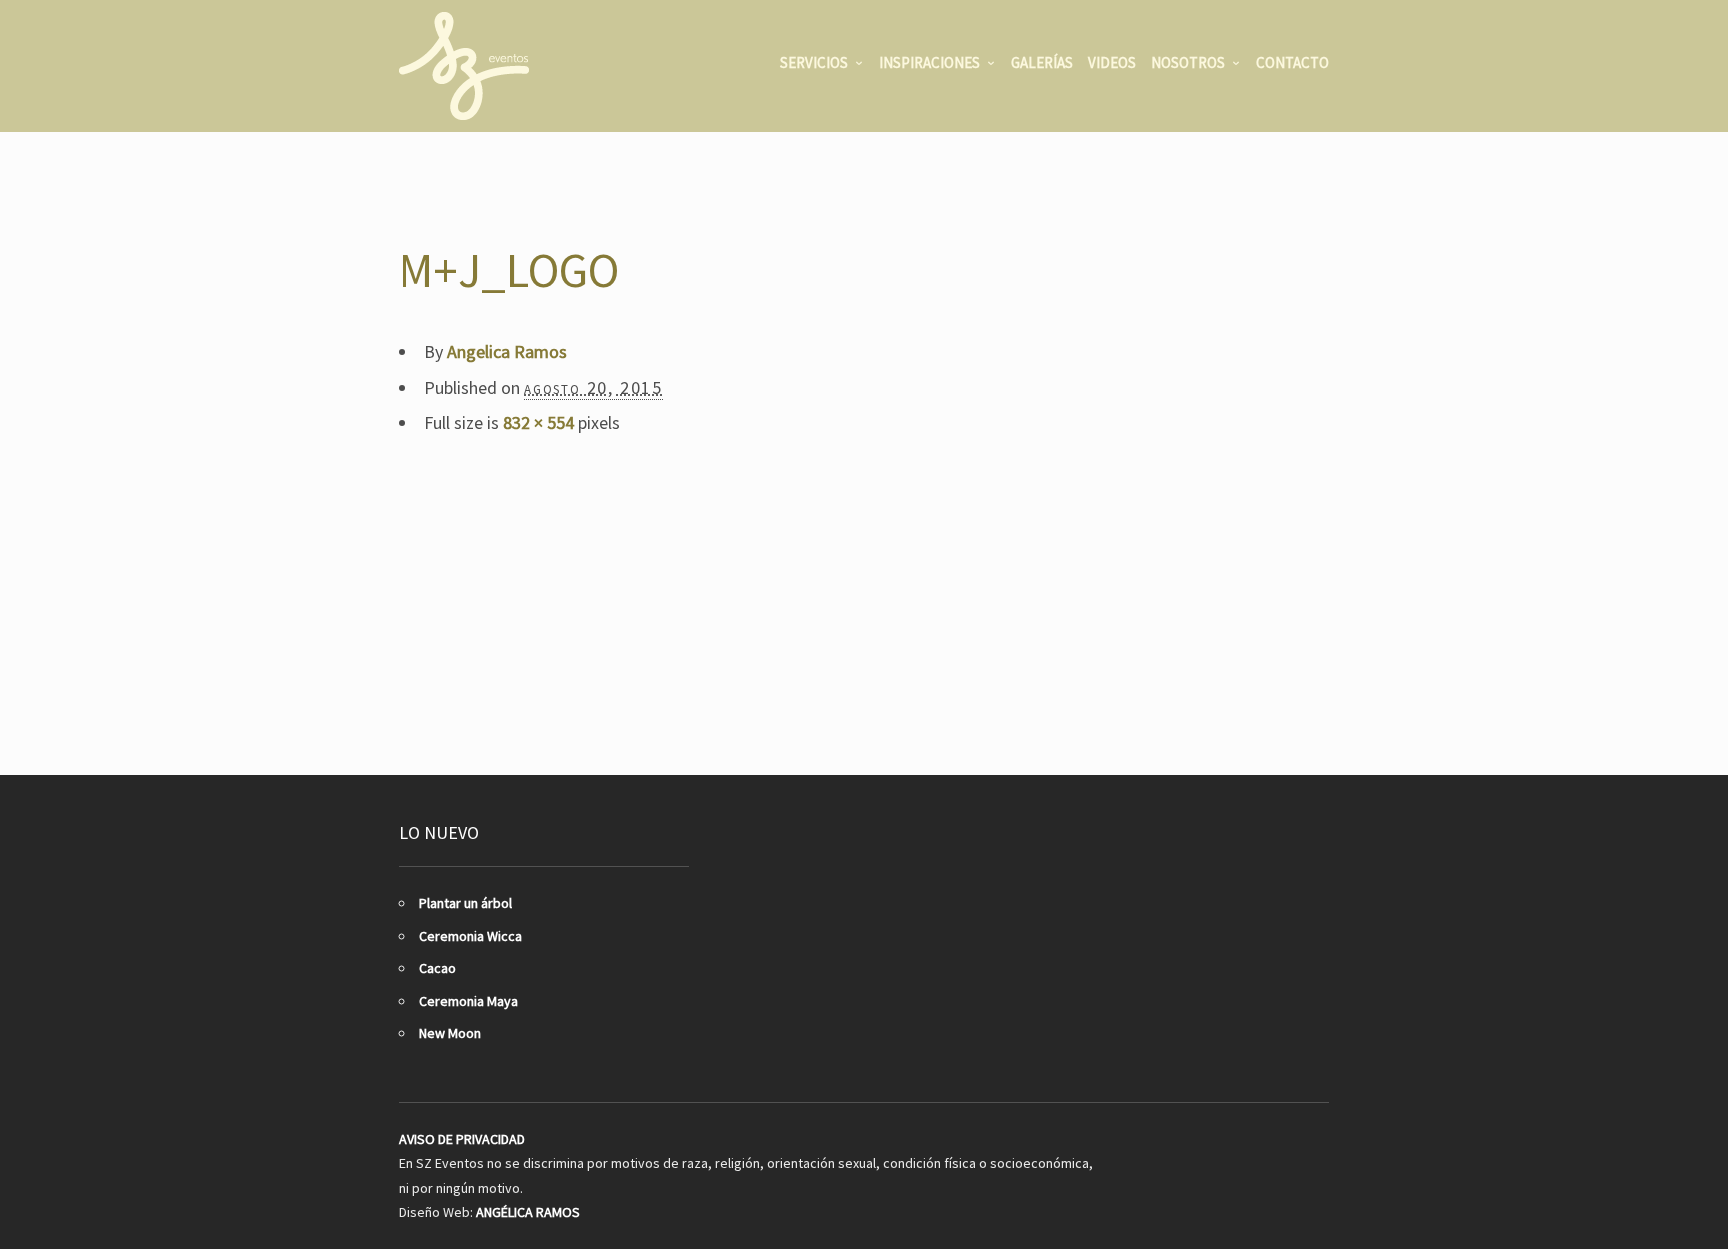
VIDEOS (1112, 62)
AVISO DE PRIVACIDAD (462, 1139)
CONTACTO (1292, 62)
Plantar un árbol (465, 903)
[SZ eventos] (464, 66)
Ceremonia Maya (468, 1001)
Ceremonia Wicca (470, 936)
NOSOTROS (1188, 62)
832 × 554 (538, 422)
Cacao (437, 968)
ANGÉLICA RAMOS (528, 1212)
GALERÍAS (1042, 62)
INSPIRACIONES (929, 62)
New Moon (450, 1033)
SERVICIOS (814, 62)
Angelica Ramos (507, 351)
